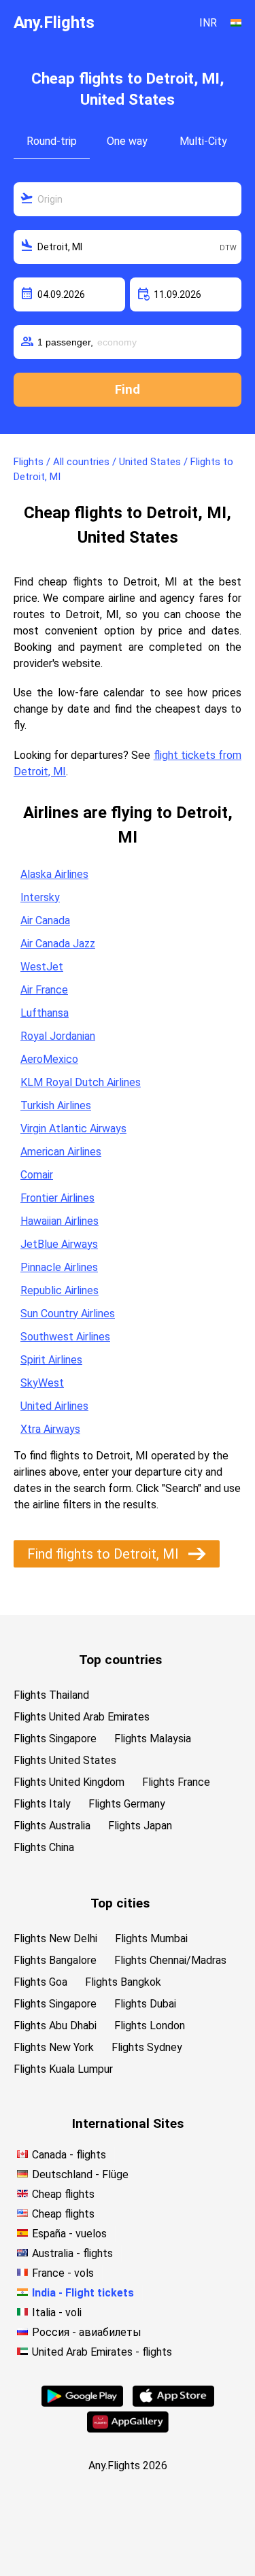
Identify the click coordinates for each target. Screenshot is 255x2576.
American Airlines (61, 1152)
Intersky (40, 897)
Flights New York (54, 2047)
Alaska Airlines (54, 874)
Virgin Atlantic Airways (73, 1129)
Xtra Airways (50, 1429)
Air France (44, 990)
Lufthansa (45, 1013)
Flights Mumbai (151, 1938)
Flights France (176, 1782)
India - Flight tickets (83, 2293)
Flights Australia (52, 1826)
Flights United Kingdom (69, 1782)
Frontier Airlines (57, 1198)
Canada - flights (69, 2155)
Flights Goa (40, 1982)
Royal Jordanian (58, 1036)
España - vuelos (69, 2234)
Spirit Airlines (51, 1360)
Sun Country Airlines (68, 1314)
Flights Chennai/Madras (170, 1960)
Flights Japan (140, 1826)
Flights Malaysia (153, 1739)
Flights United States (65, 1760)
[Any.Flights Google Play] (82, 2403)
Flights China (44, 1847)
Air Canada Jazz (58, 944)
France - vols (63, 2273)
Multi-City (203, 141)
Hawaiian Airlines (60, 1221)
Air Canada (45, 920)
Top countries (120, 1660)
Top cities (120, 1903)
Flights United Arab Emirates (82, 1717)
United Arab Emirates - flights (102, 2352)
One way (127, 141)
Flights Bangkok (123, 1982)
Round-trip (52, 141)
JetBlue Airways (59, 1244)
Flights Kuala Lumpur (63, 2069)
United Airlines (54, 1406)
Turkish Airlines (56, 1105)
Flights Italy (42, 1804)
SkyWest (42, 1383)
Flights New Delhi (55, 1938)
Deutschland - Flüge (80, 2174)
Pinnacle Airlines (59, 1267)
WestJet (42, 967)
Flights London (150, 2026)
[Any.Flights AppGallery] (128, 2429)
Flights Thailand (51, 1695)
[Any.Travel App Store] (173, 2403)
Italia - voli (57, 2312)
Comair (37, 1175)
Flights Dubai (145, 2004)
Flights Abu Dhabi (55, 2026)
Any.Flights (54, 22)
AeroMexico (49, 1059)
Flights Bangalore (55, 1960)
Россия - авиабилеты (87, 2332)
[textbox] (128, 199)
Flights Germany (127, 1804)
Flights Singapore (55, 1739)
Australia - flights (72, 2253)
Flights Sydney (147, 2047)
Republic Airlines (60, 1290)
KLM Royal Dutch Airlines (81, 1082)
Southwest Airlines (65, 1337)
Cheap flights (63, 2194)
